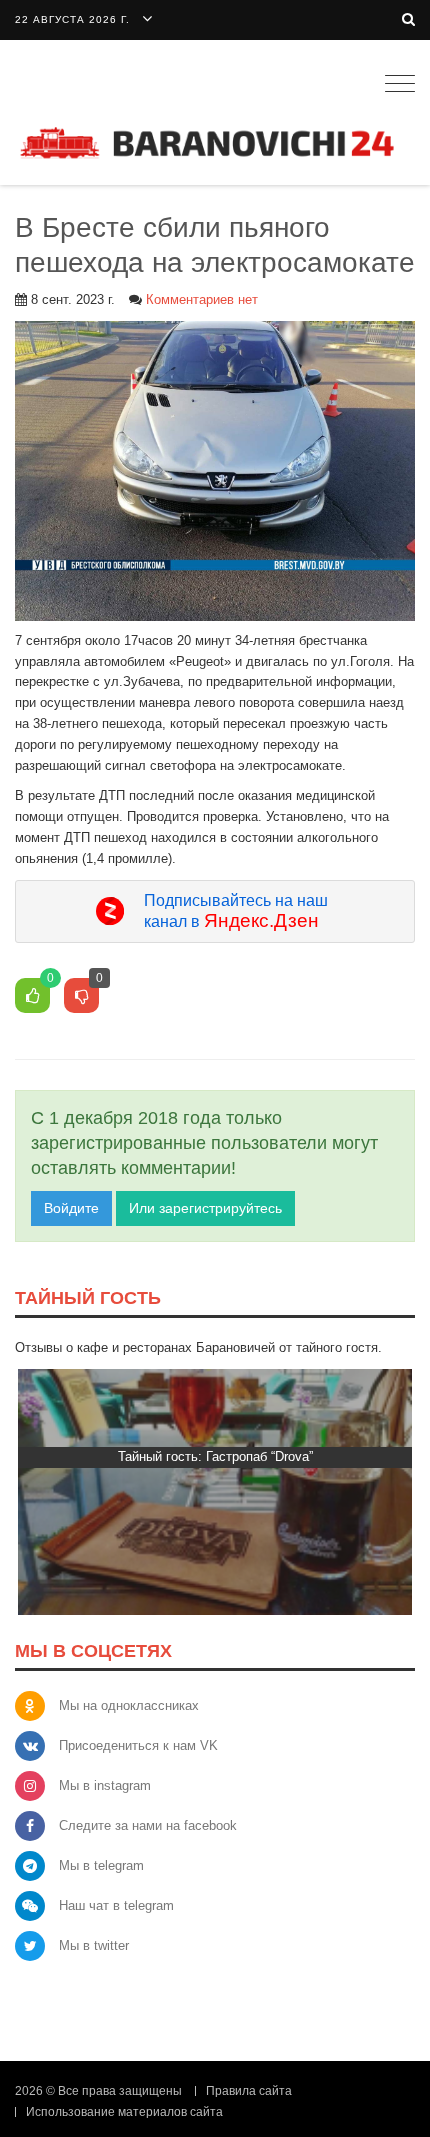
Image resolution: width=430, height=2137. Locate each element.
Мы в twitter (94, 1945)
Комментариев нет (202, 299)
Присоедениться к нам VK (138, 1745)
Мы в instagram (105, 1785)
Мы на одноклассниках (129, 1705)
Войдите (71, 1208)
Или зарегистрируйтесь (205, 1208)
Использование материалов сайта (124, 2112)
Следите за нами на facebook (148, 1825)
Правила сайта (249, 2091)
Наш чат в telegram (116, 1905)
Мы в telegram (101, 1865)
